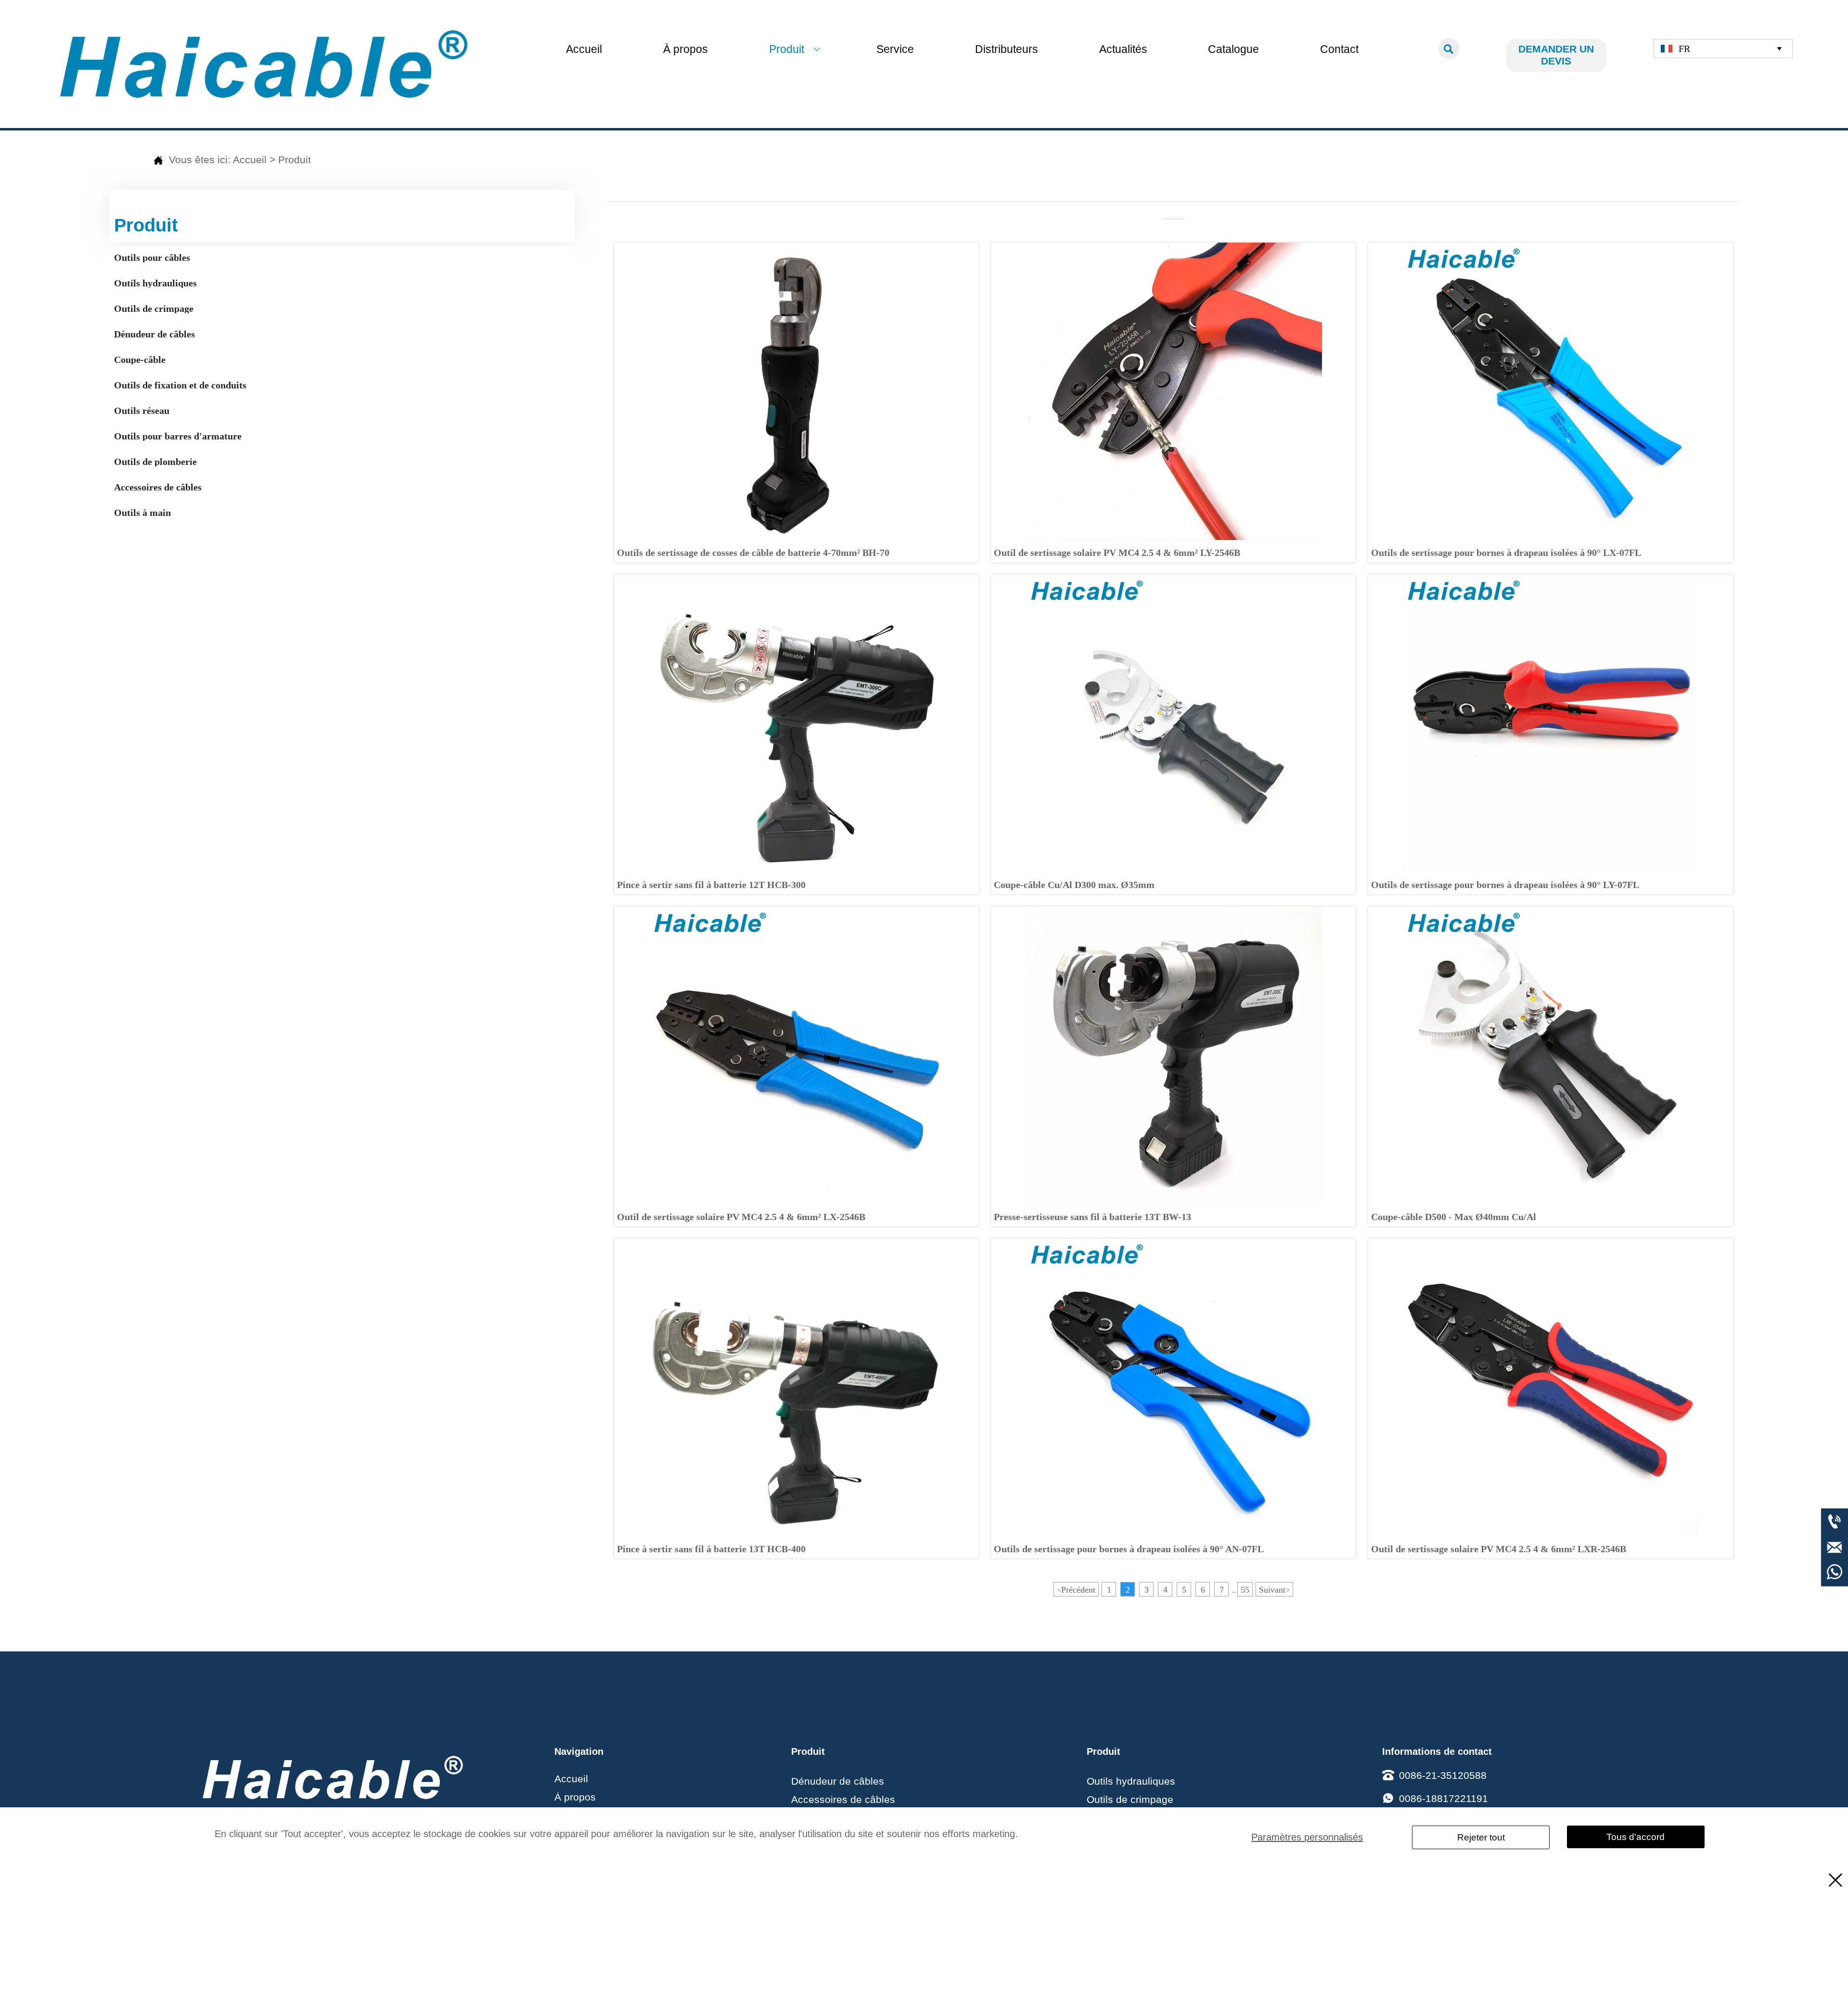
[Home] (264, 64)
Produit (295, 160)
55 (1245, 1590)
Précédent (1076, 1590)
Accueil (250, 160)
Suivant (1274, 1590)
